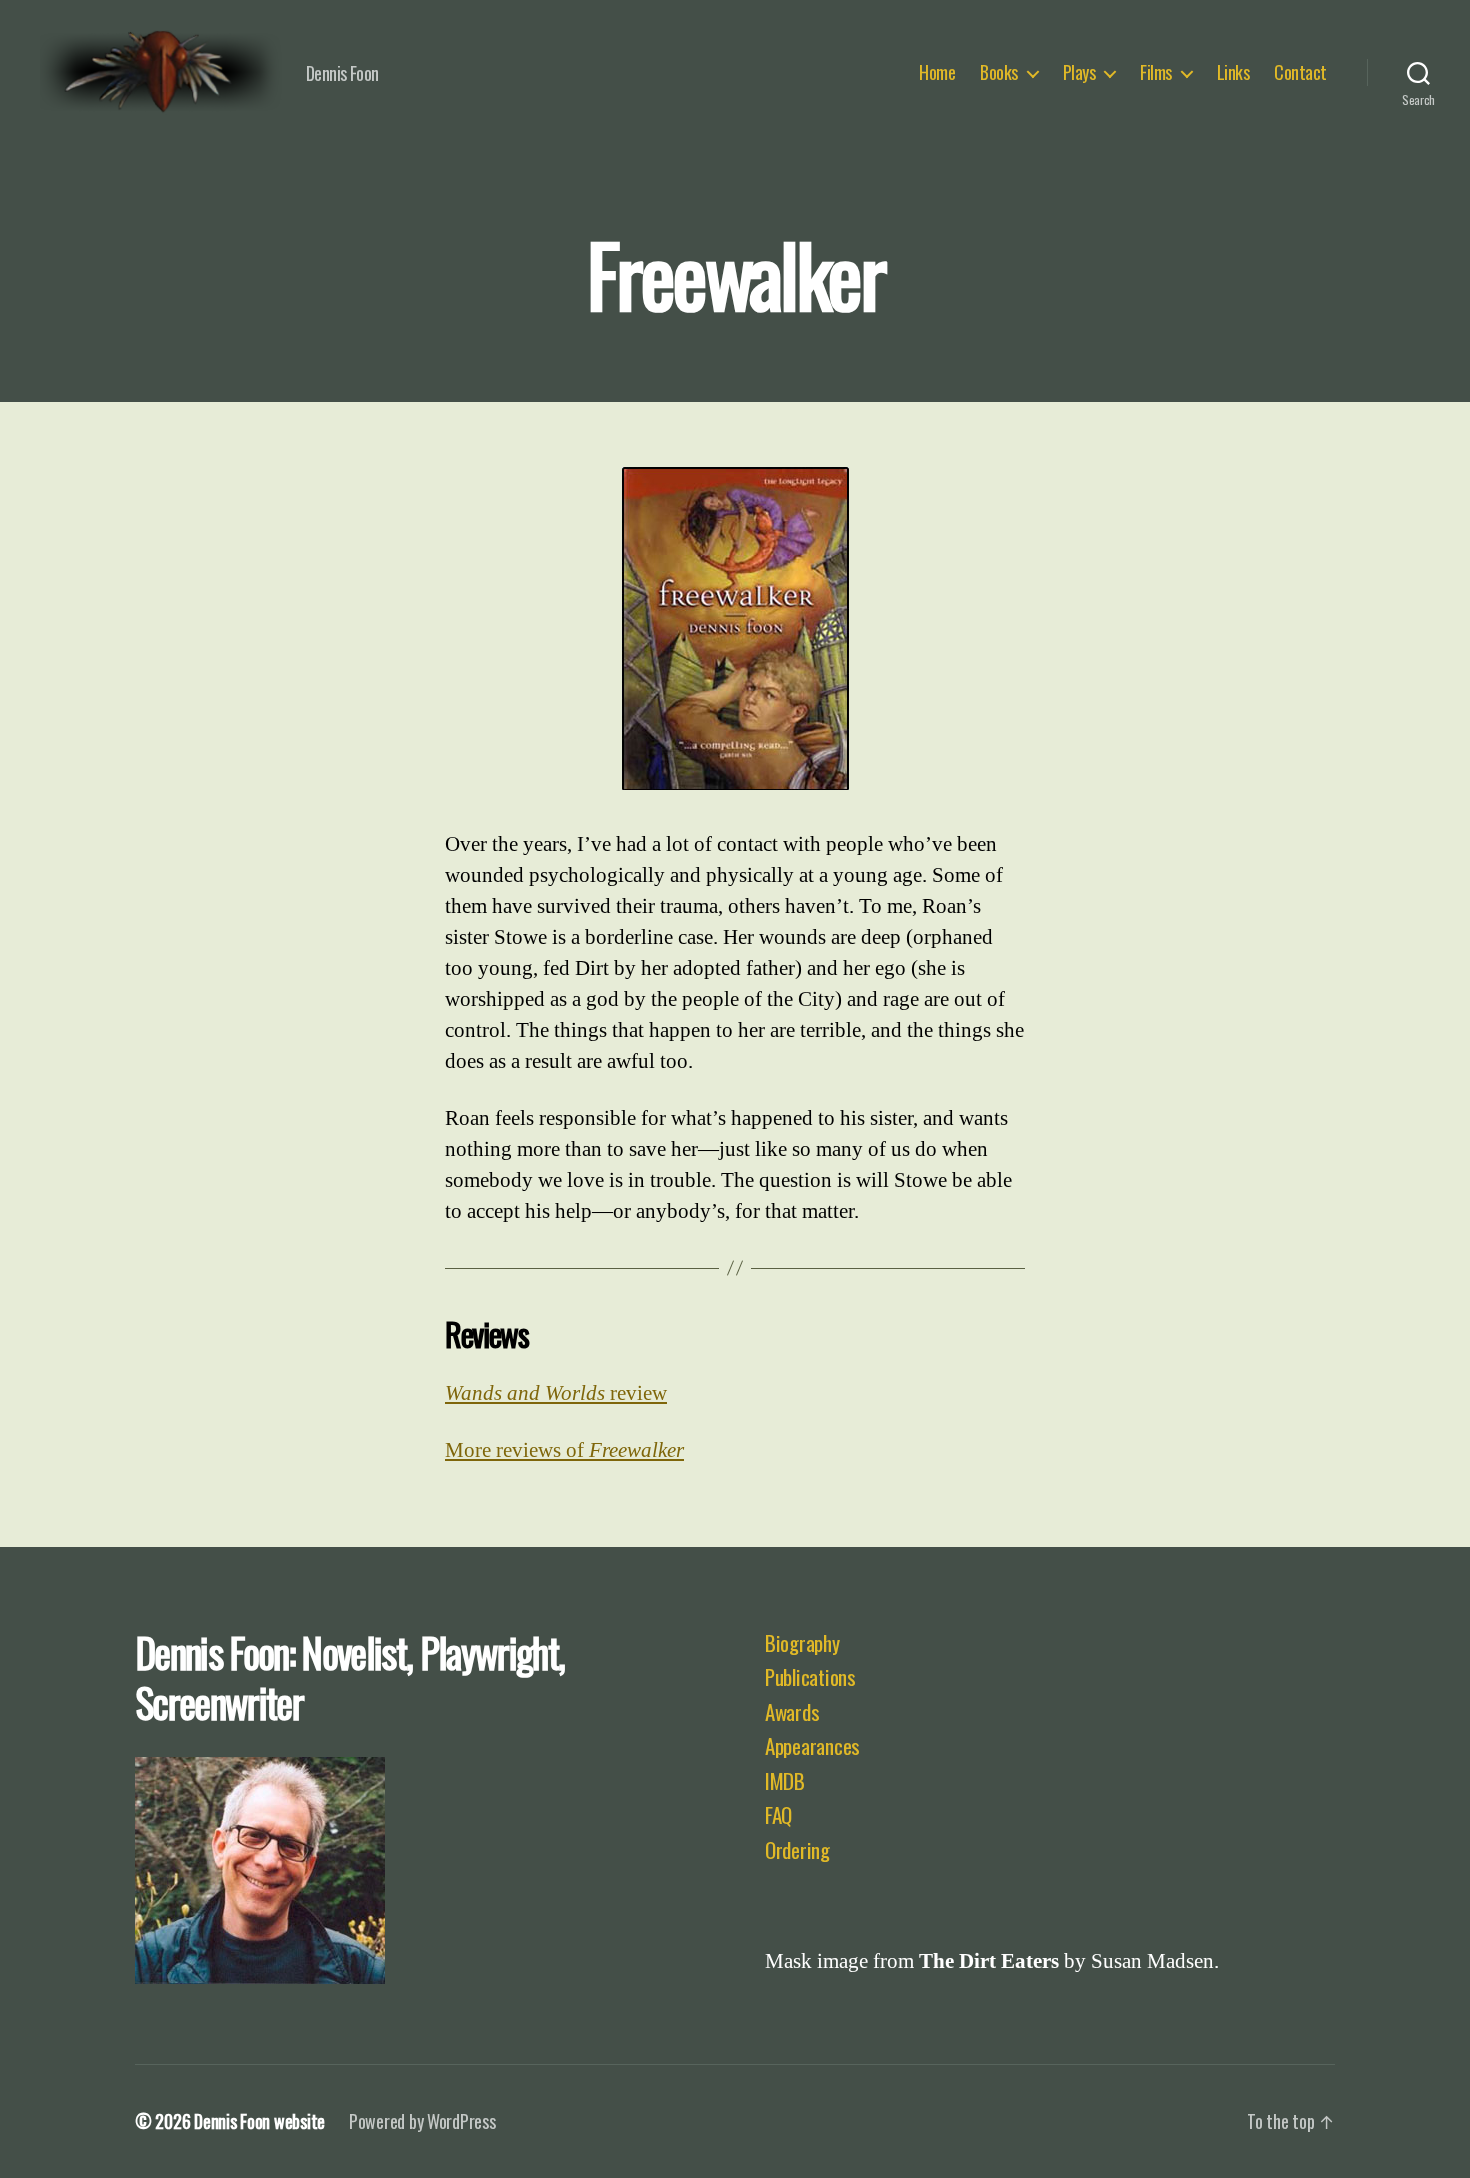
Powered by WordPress (422, 2121)
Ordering (797, 1849)
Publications (810, 1676)
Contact (1300, 73)
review (556, 1393)
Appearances (812, 1745)
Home (937, 73)
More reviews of (564, 1450)
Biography (802, 1642)
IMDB (785, 1780)
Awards (792, 1711)
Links (1233, 73)
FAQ (778, 1814)
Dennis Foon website (259, 2121)
